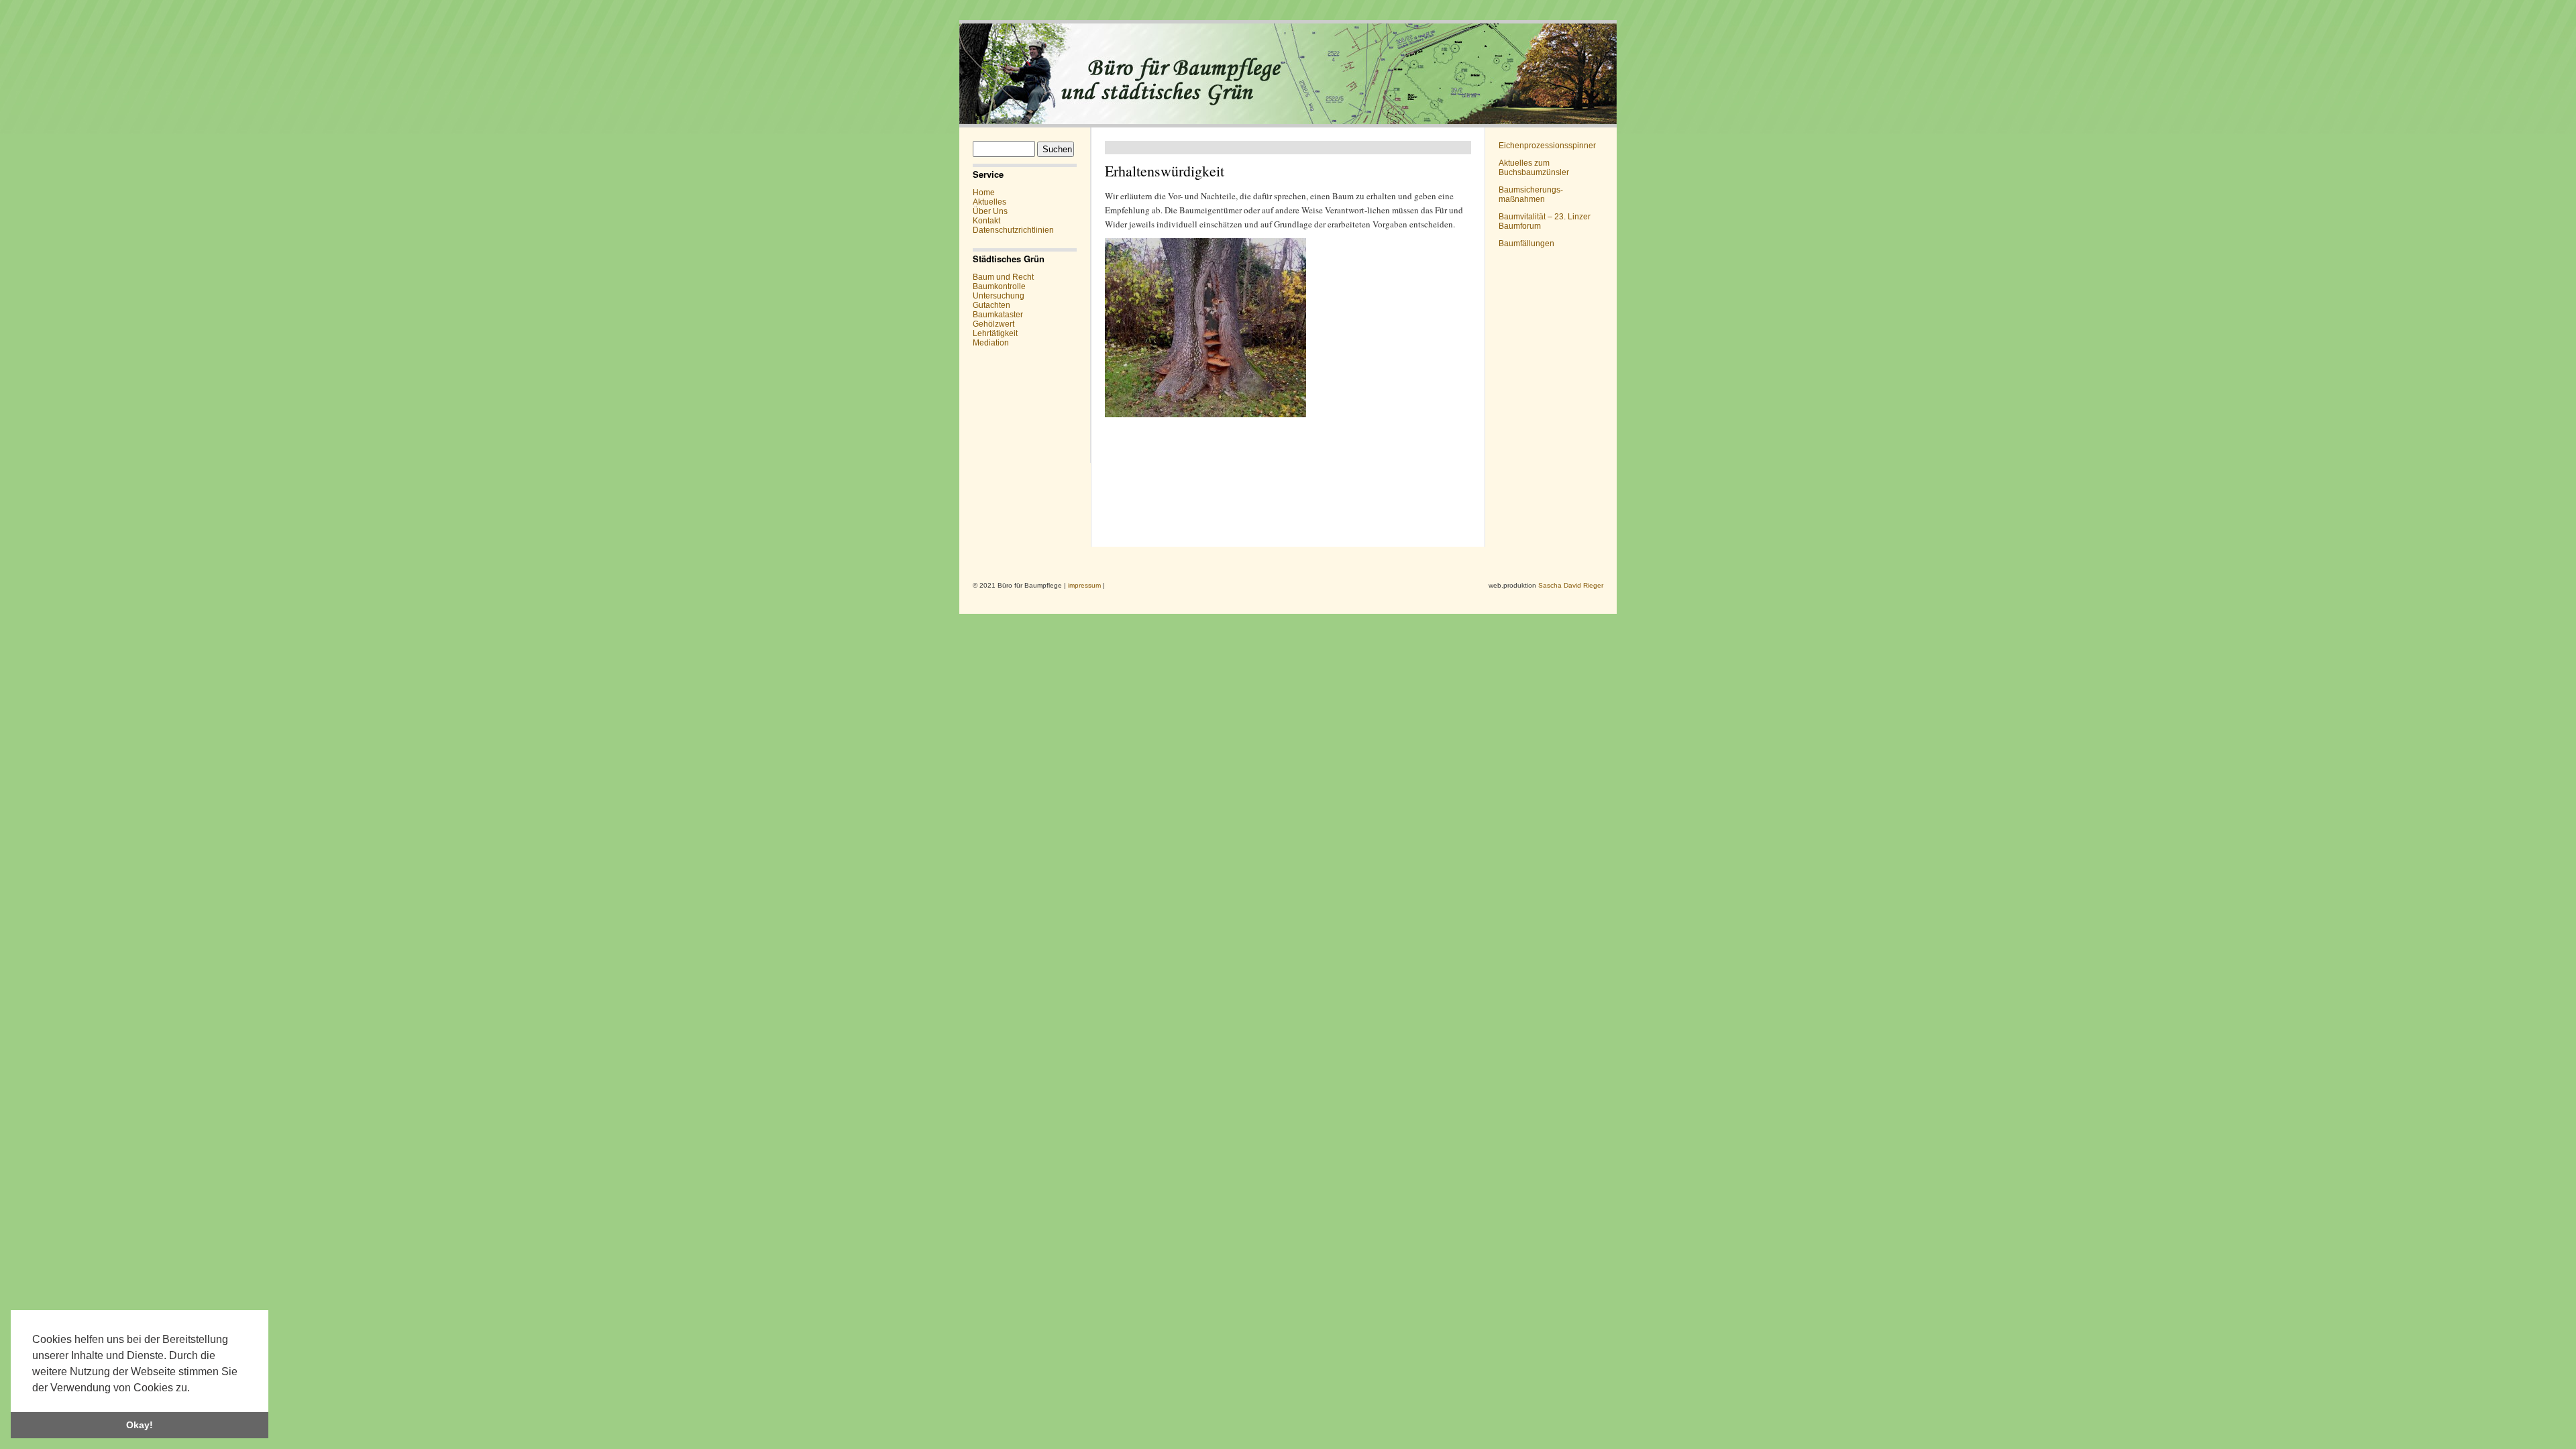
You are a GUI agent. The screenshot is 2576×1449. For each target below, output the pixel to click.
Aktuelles (989, 202)
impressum (1084, 585)
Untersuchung (999, 296)
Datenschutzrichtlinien (1013, 230)
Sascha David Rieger (1571, 585)
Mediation (991, 343)
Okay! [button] (140, 1425)
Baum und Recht (1003, 277)
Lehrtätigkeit (995, 333)
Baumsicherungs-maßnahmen (1531, 195)
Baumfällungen (1526, 244)
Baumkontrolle (999, 286)
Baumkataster (998, 315)
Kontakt (986, 221)
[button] (195, 1389)
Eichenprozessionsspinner (1547, 146)
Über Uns (990, 211)
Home (984, 193)
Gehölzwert (994, 324)
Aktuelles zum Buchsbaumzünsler (1534, 168)
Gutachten (991, 305)
